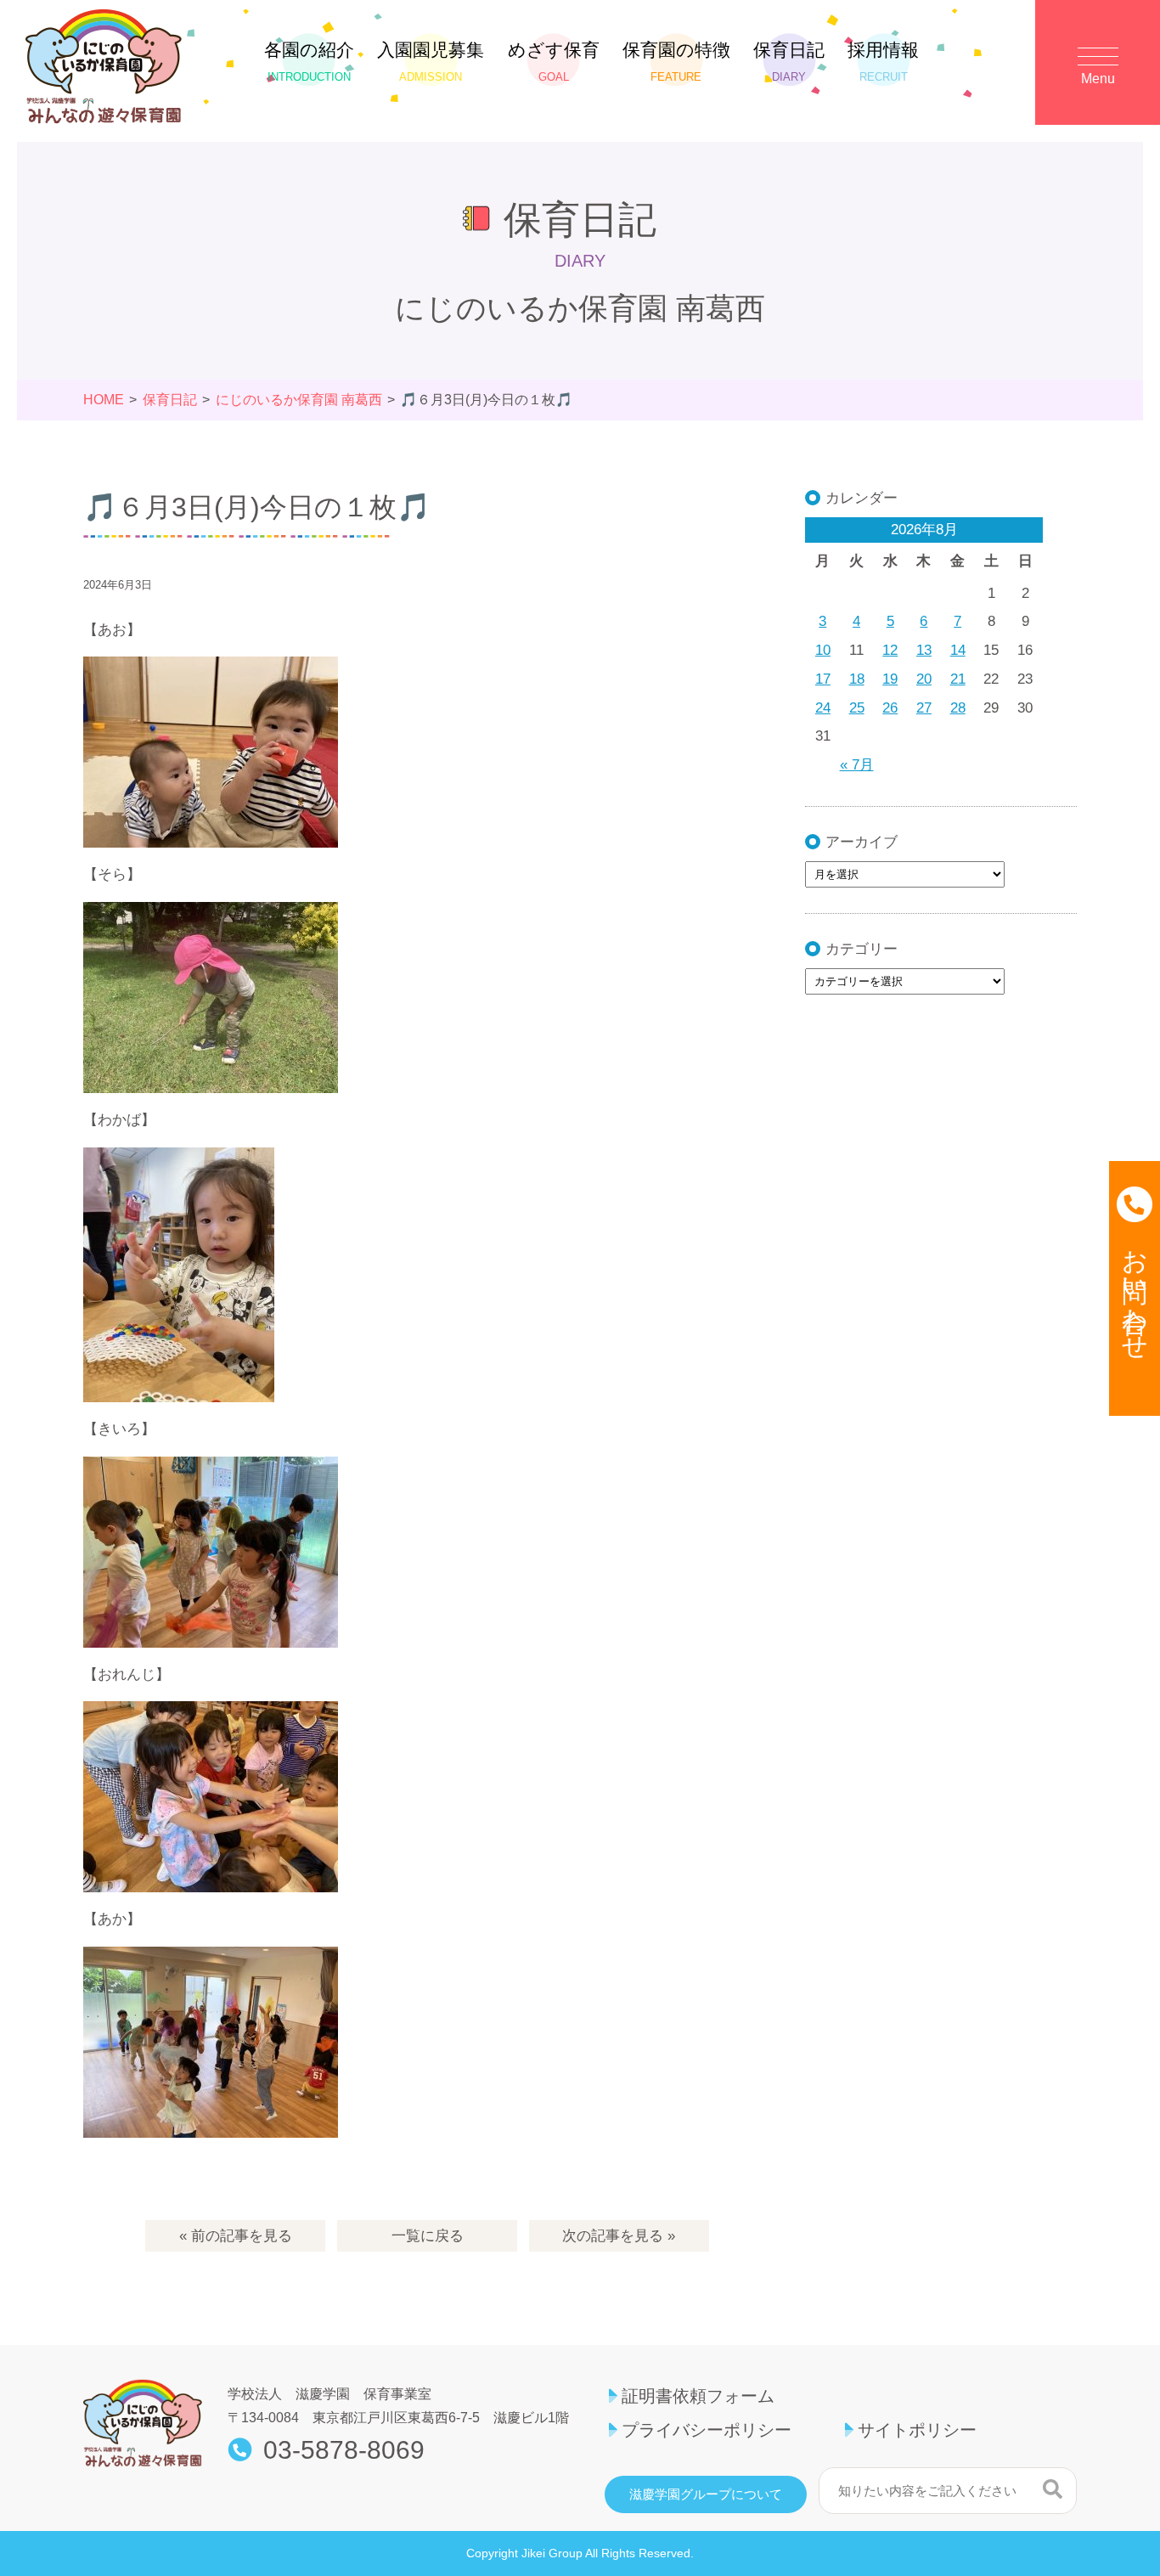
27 (924, 708)
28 (958, 708)
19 (890, 679)
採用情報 (883, 62)
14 (958, 650)
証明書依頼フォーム (698, 2396)
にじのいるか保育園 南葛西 (299, 400)
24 (823, 708)
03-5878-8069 (344, 2450)
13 (924, 650)
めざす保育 (554, 62)
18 (857, 679)
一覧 (428, 2236)
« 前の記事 (236, 2236)
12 (890, 650)
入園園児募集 (431, 62)
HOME (104, 400)
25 (857, 708)
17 (823, 679)
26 (890, 708)
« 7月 (857, 765)
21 (958, 679)
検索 (1053, 2489)
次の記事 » (619, 2236)
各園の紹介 (309, 62)
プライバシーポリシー (707, 2430)
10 (823, 650)
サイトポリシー (917, 2430)
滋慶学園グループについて (706, 2494)
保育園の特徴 (676, 62)
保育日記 (789, 62)
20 (924, 679)
